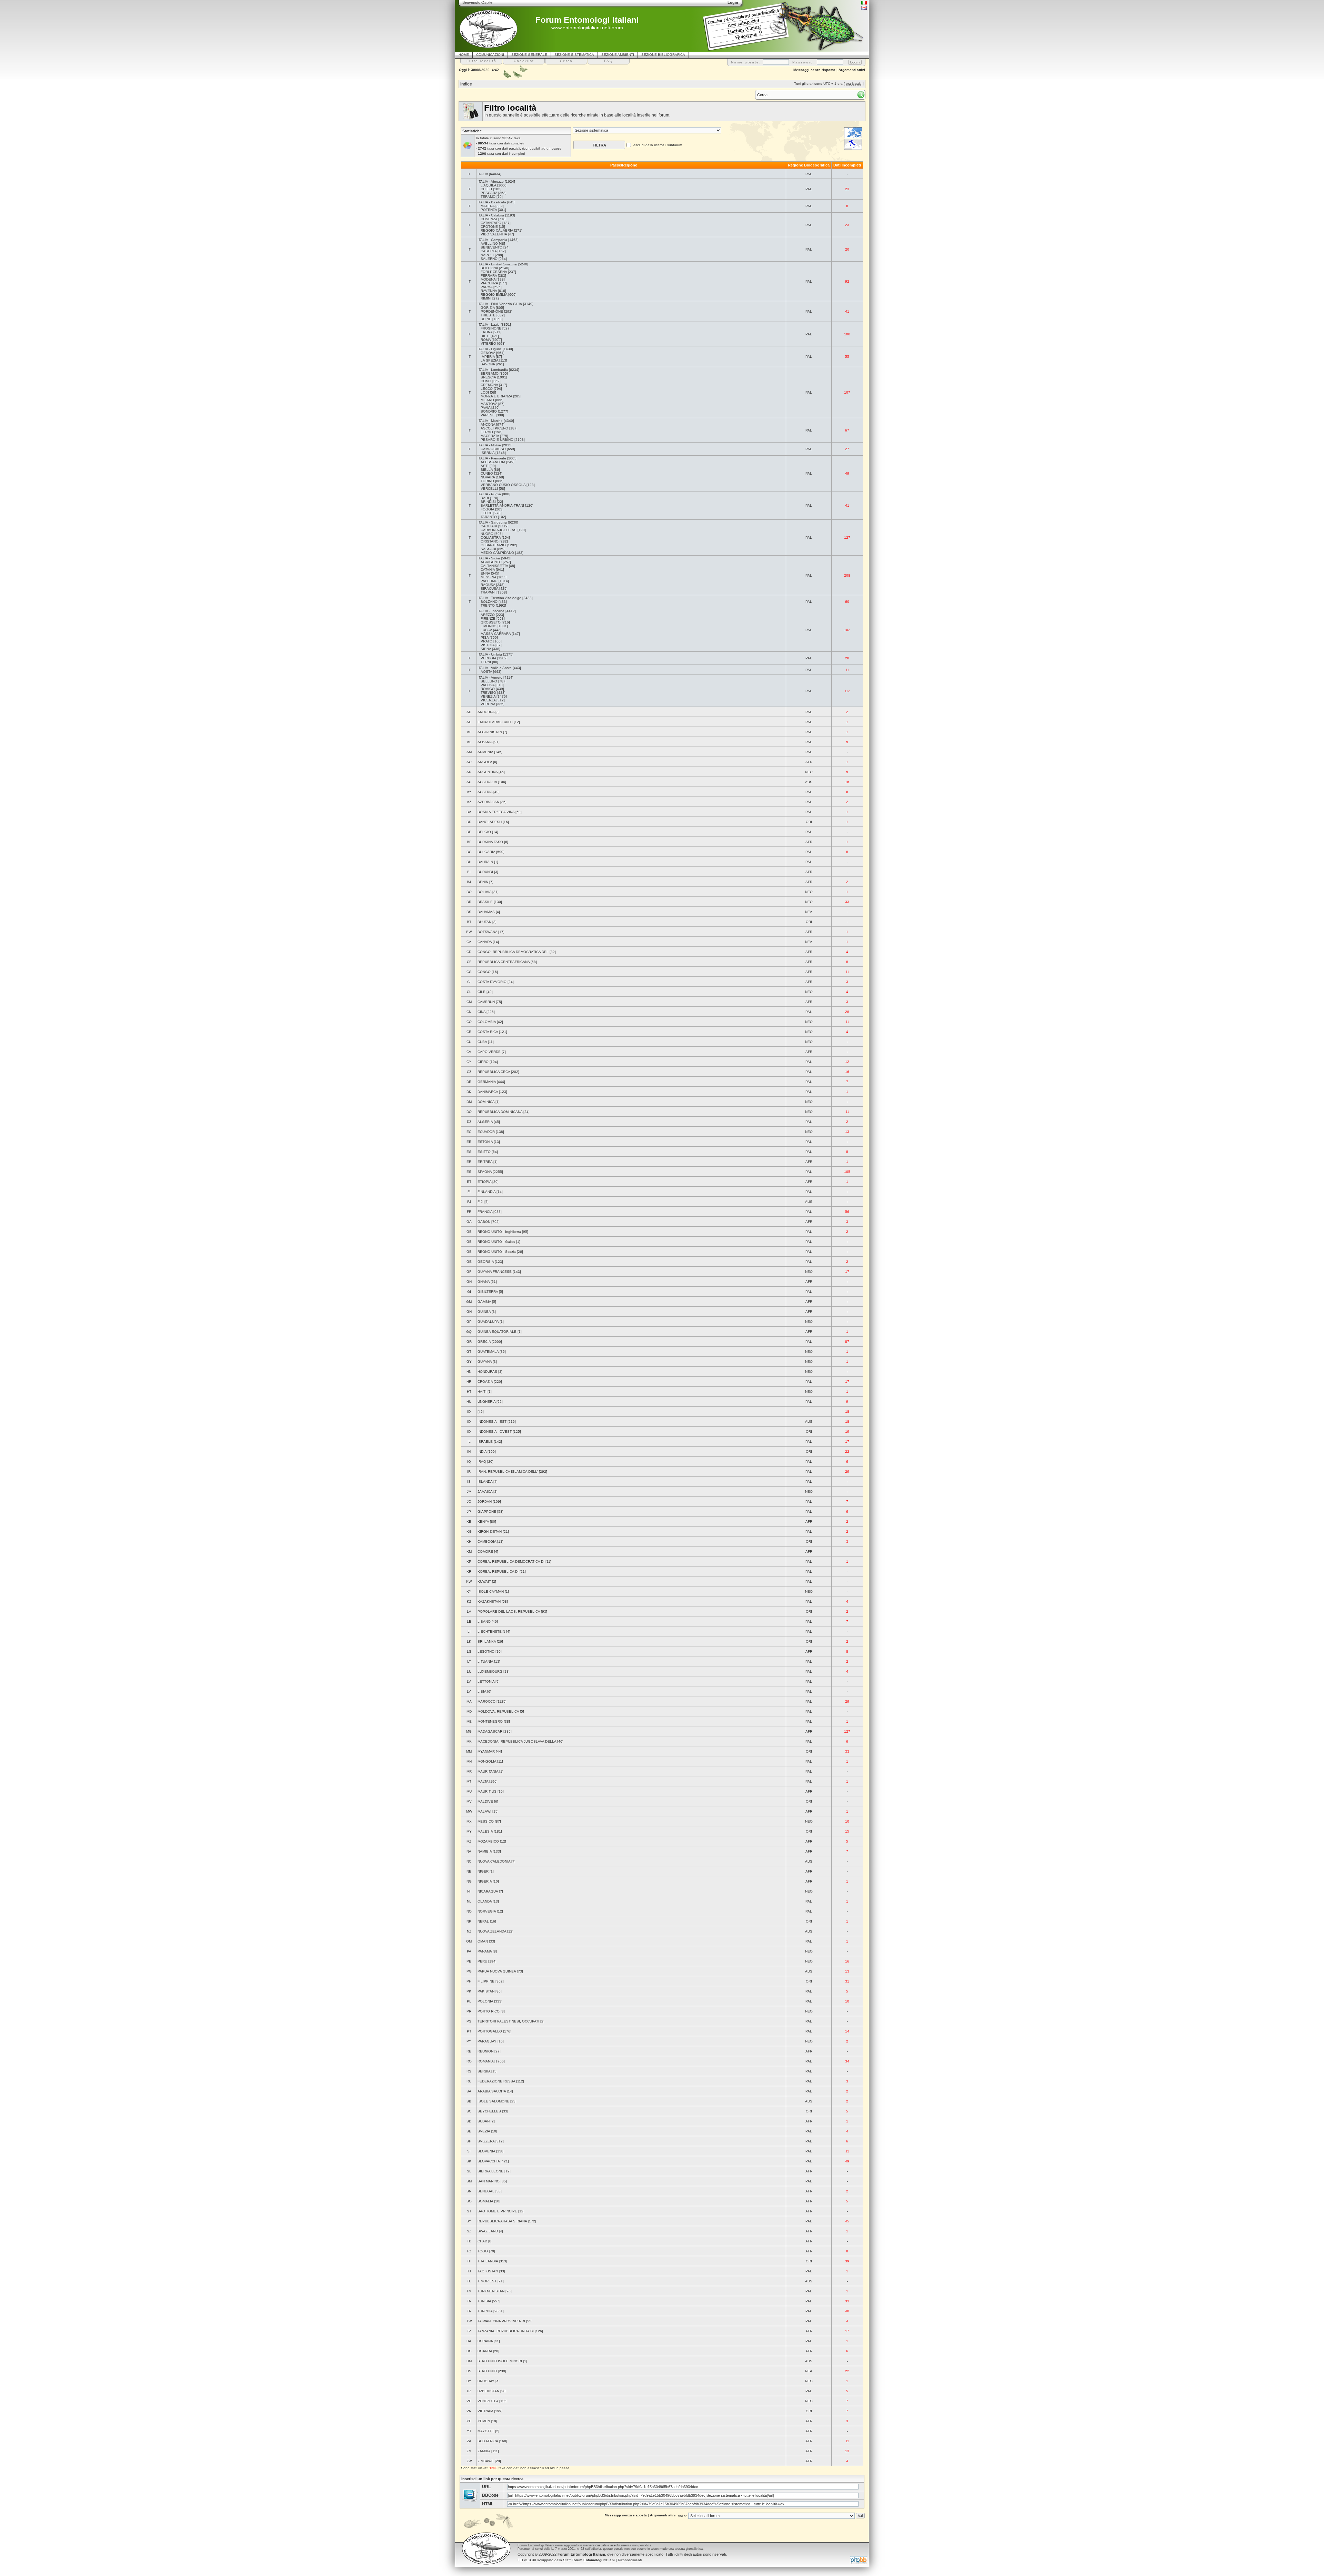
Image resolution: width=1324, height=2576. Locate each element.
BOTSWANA (487, 932)
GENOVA (488, 353)
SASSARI (488, 549)
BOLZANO (489, 602)
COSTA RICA (488, 1032)
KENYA (483, 1522)
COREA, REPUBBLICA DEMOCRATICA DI (511, 1561)
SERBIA (484, 2071)
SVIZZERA (486, 2141)
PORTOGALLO (490, 2031)
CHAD (482, 2241)
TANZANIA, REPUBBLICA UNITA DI (506, 2331)
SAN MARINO (489, 2181)
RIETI (485, 336)
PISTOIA (488, 645)
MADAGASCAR (490, 1731)
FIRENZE (488, 618)
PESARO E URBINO (497, 440)
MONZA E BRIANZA (496, 396)
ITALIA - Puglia (489, 494)
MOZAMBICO (488, 1841)
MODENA (488, 279)
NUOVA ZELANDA (492, 1931)
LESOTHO (486, 1651)
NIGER (483, 1871)
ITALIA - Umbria (490, 654)
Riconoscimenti (630, 2560)
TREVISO (488, 693)
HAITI (482, 1392)
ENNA (485, 573)
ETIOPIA (484, 1182)
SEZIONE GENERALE (529, 55)
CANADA (485, 942)
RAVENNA (489, 291)
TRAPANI (488, 592)
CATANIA (488, 570)
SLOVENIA (486, 2151)
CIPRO (483, 1062)
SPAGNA (485, 1172)
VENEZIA (488, 696)
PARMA (487, 287)
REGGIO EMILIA (494, 295)
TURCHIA (485, 2311)
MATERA (488, 206)
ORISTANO (490, 541)
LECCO (487, 389)
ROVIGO (488, 689)
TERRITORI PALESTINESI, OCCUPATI (508, 2021)
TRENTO (488, 605)
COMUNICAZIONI (490, 55)
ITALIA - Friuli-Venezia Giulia (500, 304)
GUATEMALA (488, 1352)
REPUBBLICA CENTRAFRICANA (504, 962)
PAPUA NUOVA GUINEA (497, 1971)
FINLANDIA (487, 1192)
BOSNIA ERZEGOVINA (496, 812)
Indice (466, 84)
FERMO (487, 432)
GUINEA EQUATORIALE (497, 1332)
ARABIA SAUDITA (492, 2091)
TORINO (487, 481)
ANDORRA (486, 712)
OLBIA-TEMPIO (493, 545)
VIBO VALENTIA (494, 234)
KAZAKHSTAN (489, 1601)
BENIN (483, 882)
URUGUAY (486, 2381)
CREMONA (489, 385)
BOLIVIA (484, 892)
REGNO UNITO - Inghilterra (499, 1232)
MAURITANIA (488, 1771)
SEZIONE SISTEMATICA (574, 55)
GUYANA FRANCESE (495, 1272)
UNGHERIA (487, 1402)
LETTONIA (486, 1681)
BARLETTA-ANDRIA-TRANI (502, 505)
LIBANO (484, 1621)
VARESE (488, 415)
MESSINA (488, 577)
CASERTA (489, 251)
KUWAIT (484, 1581)
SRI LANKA (487, 1641)
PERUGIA (488, 658)
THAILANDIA (488, 2261)
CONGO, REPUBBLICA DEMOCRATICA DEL (513, 952)
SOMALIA (485, 2201)
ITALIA (483, 174)
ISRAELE (485, 1442)
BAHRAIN (485, 862)
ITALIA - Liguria (490, 349)
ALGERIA (485, 1122)
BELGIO (484, 832)
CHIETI (486, 189)
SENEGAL (486, 2191)
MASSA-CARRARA (496, 634)
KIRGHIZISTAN (490, 1532)
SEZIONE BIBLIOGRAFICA (663, 55)
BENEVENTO (492, 247)
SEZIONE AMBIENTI (618, 55)
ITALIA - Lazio (489, 324)
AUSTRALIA (487, 782)
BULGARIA (486, 852)
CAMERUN (486, 1002)
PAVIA (485, 408)
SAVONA (488, 364)
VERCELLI (489, 489)
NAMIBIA (485, 1851)
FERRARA (489, 276)
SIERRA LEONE (490, 2171)
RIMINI (486, 298)
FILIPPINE (486, 1981)
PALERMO (489, 581)
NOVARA (488, 477)
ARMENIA (485, 752)
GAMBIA (484, 1302)
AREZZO (488, 615)
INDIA (482, 1452)
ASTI (485, 466)
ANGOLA (485, 762)
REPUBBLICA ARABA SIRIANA (502, 2221)
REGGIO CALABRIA (497, 230)
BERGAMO (490, 373)
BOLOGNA (489, 268)
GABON (484, 1222)
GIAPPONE (487, 1512)
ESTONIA (485, 1142)
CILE (482, 992)
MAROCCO (487, 1701)
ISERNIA (488, 453)
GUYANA (485, 1362)
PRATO (487, 641)
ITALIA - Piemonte (492, 458)
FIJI (480, 1202)
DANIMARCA (488, 1092)
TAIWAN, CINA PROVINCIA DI (501, 2321)
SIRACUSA (489, 589)
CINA (482, 1012)
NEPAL (483, 1921)
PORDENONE (492, 311)
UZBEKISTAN (488, 2391)
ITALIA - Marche (490, 421)
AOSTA (486, 672)
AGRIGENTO (491, 562)
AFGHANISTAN (490, 732)
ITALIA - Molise (489, 445)
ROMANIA (485, 2061)
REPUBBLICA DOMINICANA (500, 1112)
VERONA (488, 704)
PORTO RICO (489, 2011)
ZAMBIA (484, 2451)
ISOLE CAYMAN (491, 1591)
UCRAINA (485, 2341)
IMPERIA (488, 357)
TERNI (486, 662)
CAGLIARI (489, 526)
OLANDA (485, 1901)
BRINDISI (488, 502)
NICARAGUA (488, 1891)
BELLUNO (489, 681)
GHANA (484, 1282)
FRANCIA (485, 1212)
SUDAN (484, 2121)
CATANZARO (491, 223)
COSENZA (489, 219)
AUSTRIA (485, 792)
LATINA (487, 332)
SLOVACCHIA (489, 2161)
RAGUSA (488, 585)
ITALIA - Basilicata (492, 202)
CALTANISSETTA (494, 566)
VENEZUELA (488, 2401)
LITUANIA (485, 1661)
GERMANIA (487, 1082)
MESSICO (486, 1821)
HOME (464, 55)
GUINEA (484, 1312)
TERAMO (488, 197)
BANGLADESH (490, 822)
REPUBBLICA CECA (494, 1072)
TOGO (483, 2251)
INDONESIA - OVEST (495, 1432)
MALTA (483, 1781)
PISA (485, 637)
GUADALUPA (488, 1322)
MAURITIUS (487, 1791)
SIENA (486, 649)
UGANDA (485, 2351)
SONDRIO (489, 411)
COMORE (485, 1551)
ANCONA (488, 424)
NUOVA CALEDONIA (494, 1861)
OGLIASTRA (491, 537)
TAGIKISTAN (488, 2271)
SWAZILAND (488, 2231)
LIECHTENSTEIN (491, 1631)
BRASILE (485, 902)
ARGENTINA (488, 772)
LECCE (487, 513)
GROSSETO (491, 622)
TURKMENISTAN (491, 2291)
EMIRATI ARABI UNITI (495, 722)
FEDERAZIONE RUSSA (496, 2081)
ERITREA (485, 1162)
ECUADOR (486, 1132)
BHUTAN (484, 922)
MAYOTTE (486, 2431)
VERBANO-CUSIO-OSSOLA (503, 485)
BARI (485, 498)
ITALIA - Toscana (491, 611)
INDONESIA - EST (492, 1422)
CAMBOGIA (487, 1541)
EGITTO (484, 1152)
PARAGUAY (487, 2041)
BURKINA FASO (490, 842)
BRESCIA (488, 377)
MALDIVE (485, 1801)
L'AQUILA (488, 185)
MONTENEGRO (490, 1721)
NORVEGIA (487, 1911)
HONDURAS (487, 1372)
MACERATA (490, 436)
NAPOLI (487, 255)
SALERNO (489, 259)
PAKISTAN (486, 1991)
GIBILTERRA (488, 1292)
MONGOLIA (487, 1761)
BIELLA (487, 470)
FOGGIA (487, 509)
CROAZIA (485, 1382)
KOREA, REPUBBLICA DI (498, 1571)
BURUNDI (485, 872)
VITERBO (488, 343)
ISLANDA (485, 1482)
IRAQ (482, 1462)
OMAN (483, 1941)
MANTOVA (489, 404)
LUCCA (486, 630)
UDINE (486, 319)
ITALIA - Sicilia (489, 558)
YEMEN (484, 2421)
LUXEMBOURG (490, 1671)
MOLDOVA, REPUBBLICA (498, 1711)
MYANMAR (486, 1751)
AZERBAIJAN (488, 802)
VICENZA (488, 700)
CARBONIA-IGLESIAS (499, 530)
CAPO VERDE (489, 1052)
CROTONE (489, 227)
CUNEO (487, 473)
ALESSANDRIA (493, 462)
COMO (486, 381)
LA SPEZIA (489, 360)
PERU (482, 1961)
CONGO (484, 972)
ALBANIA (485, 742)
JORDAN (485, 1502)
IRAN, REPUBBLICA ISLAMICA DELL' (508, 1472)
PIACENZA (489, 283)
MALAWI (484, 1811)
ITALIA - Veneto (490, 677)
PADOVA (488, 685)
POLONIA (485, 2001)
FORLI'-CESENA (494, 272)
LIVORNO (489, 626)
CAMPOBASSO (493, 449)
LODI (485, 392)
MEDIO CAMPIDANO (497, 553)
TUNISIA (484, 2301)
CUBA (482, 1042)
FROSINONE (491, 328)
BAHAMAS (486, 912)
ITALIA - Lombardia (493, 370)
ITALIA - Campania (492, 240)
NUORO (487, 534)
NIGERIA (485, 1881)
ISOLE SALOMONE (493, 2101)
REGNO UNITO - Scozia (497, 1252)
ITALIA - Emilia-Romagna (497, 264)
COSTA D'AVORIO (492, 982)
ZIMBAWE (486, 2461)
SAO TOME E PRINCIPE (497, 2211)
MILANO (487, 400)
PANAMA (485, 1951)
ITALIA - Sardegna (492, 522)
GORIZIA (488, 308)
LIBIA (482, 1691)
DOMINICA (486, 1102)
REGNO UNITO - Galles (496, 1242)
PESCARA (489, 193)
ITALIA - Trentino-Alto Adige (499, 598)
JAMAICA (485, 1492)
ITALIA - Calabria (491, 215)
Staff (589, 2560)
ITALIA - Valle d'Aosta (495, 668)
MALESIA (485, 1831)
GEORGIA (486, 1262)
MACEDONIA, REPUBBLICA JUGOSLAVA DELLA (517, 1741)
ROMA (486, 340)
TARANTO (489, 517)
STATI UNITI (487, 2371)
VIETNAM (485, 2411)
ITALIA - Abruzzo (491, 181)
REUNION (485, 2051)
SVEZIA (484, 2131)
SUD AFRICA (488, 2441)
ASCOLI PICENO (494, 428)
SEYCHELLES (489, 2111)
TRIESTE (488, 315)
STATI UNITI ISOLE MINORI (500, 2361)
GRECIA (484, 1342)
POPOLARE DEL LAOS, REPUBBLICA (509, 1611)
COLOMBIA (487, 1022)
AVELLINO (489, 244)
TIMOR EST (487, 2281)
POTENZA (489, 210)
